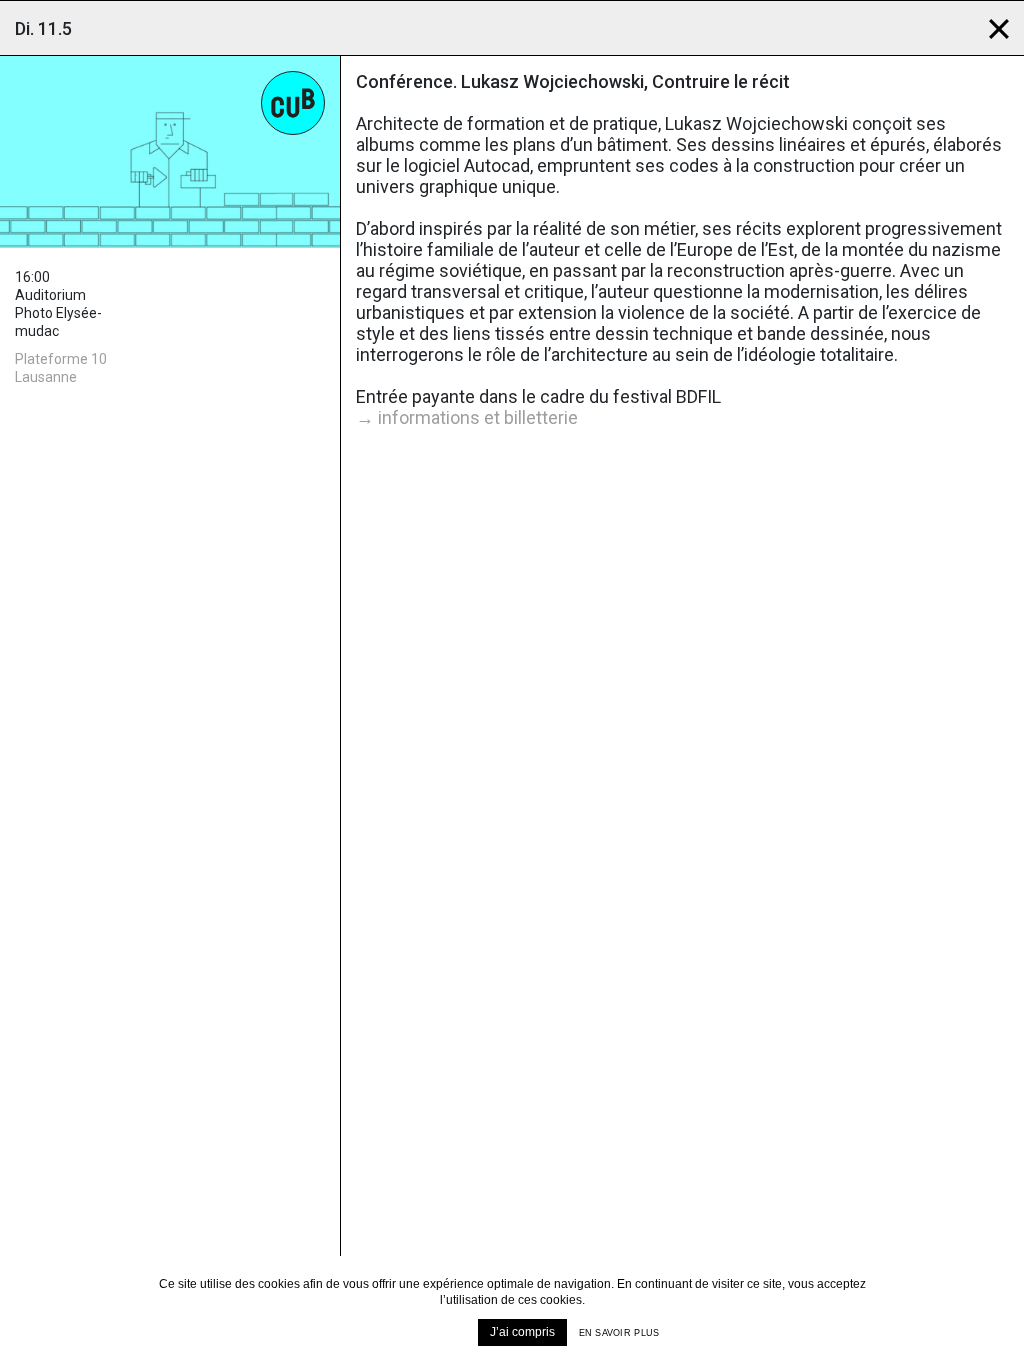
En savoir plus (619, 1333)
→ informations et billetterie (467, 417)
